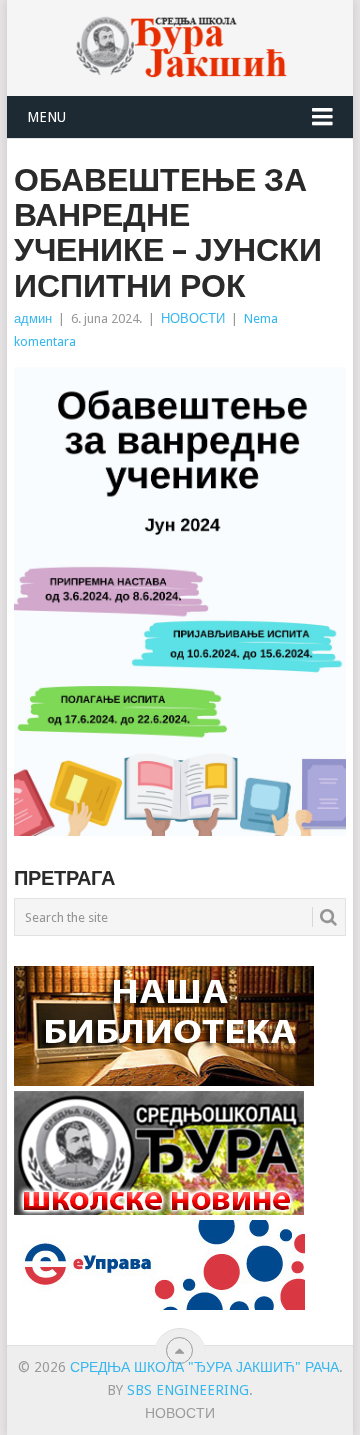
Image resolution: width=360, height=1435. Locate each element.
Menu (46, 117)
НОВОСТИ (193, 318)
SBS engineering (188, 1390)
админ (33, 318)
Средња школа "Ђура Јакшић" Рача (204, 1367)
